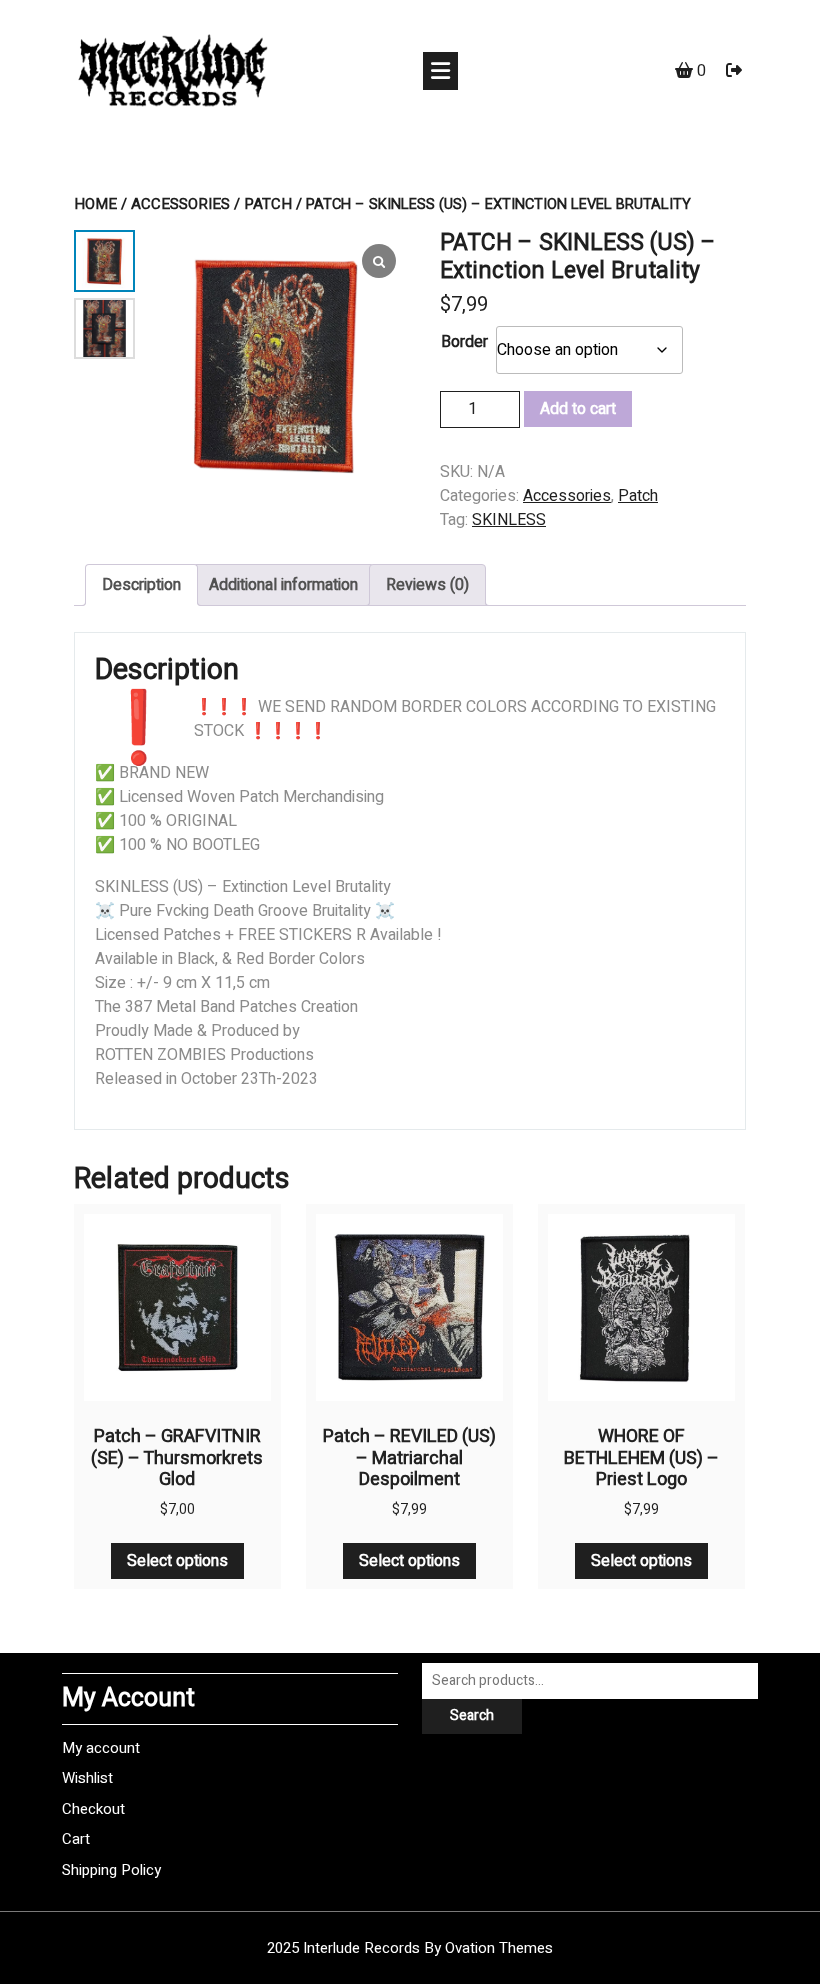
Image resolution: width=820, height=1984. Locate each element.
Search (472, 1715)
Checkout (93, 1809)
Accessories (180, 204)
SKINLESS (509, 520)
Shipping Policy (111, 1870)
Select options (177, 1561)
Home (95, 204)
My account (101, 1748)
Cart (76, 1839)
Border (464, 342)
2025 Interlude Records (410, 1948)
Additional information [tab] (283, 585)
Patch (268, 204)
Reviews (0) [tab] (427, 585)
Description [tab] (141, 585)
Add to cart (578, 409)
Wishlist (87, 1778)
